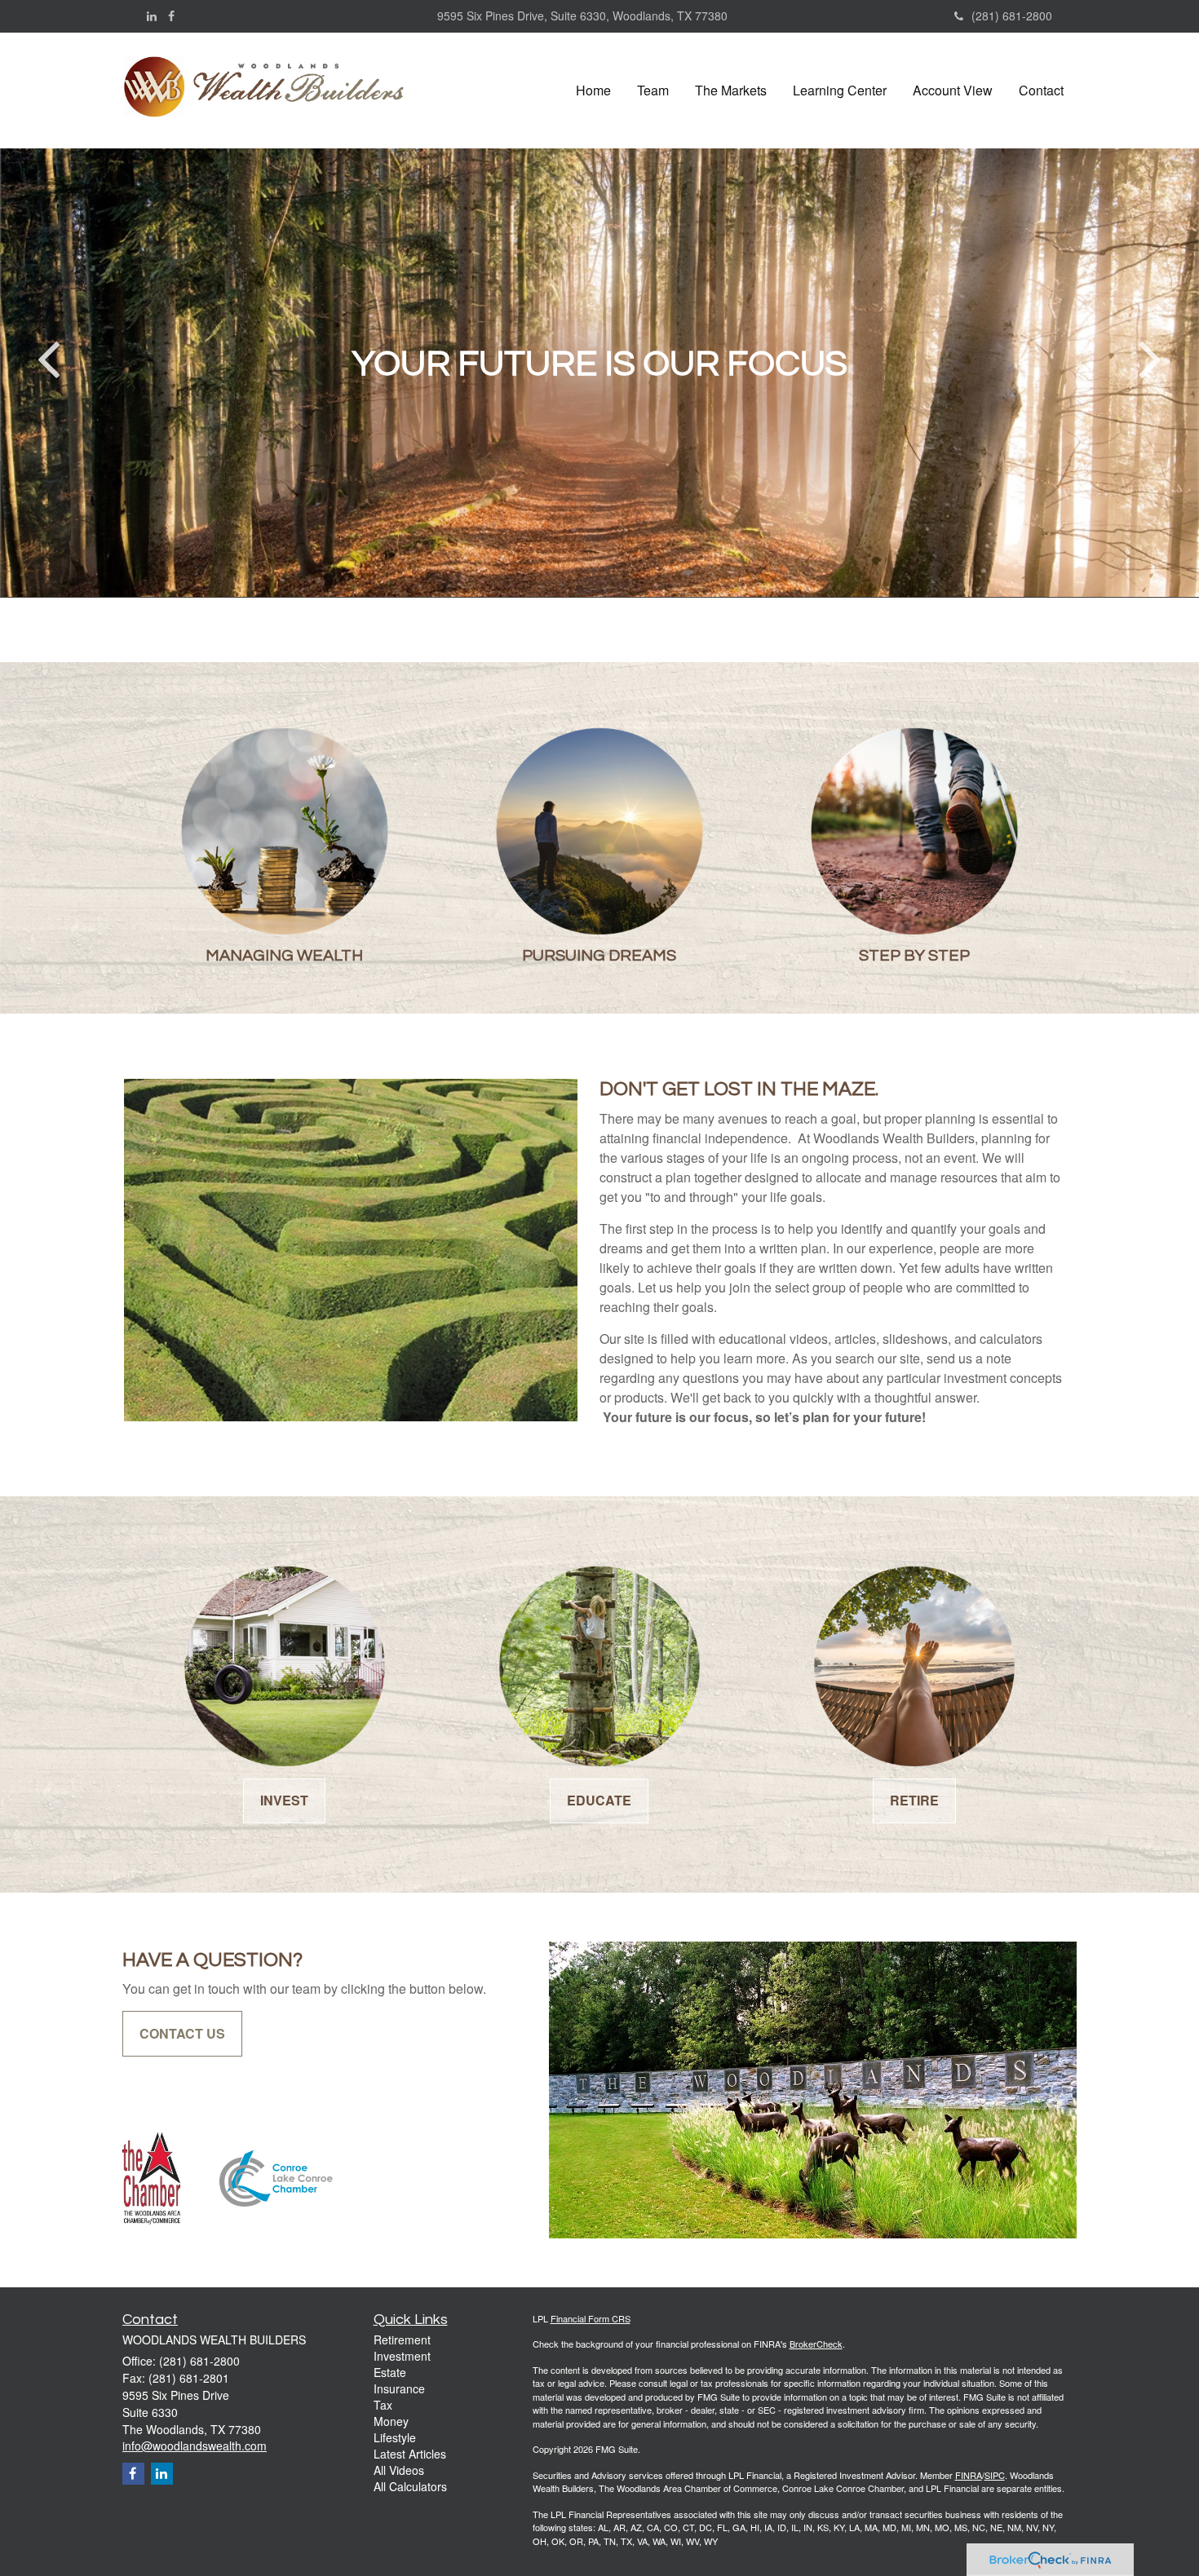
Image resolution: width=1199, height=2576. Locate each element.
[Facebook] (171, 15)
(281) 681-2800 (1012, 15)
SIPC (995, 2475)
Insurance (399, 2388)
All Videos (399, 2470)
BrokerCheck (816, 2344)
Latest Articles (410, 2454)
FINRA (969, 2475)
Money (391, 2421)
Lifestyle (395, 2437)
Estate (390, 2372)
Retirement (402, 2340)
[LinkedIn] (152, 15)
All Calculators (410, 2486)
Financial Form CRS (591, 2318)
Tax (383, 2405)
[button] (653, 91)
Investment (402, 2356)
